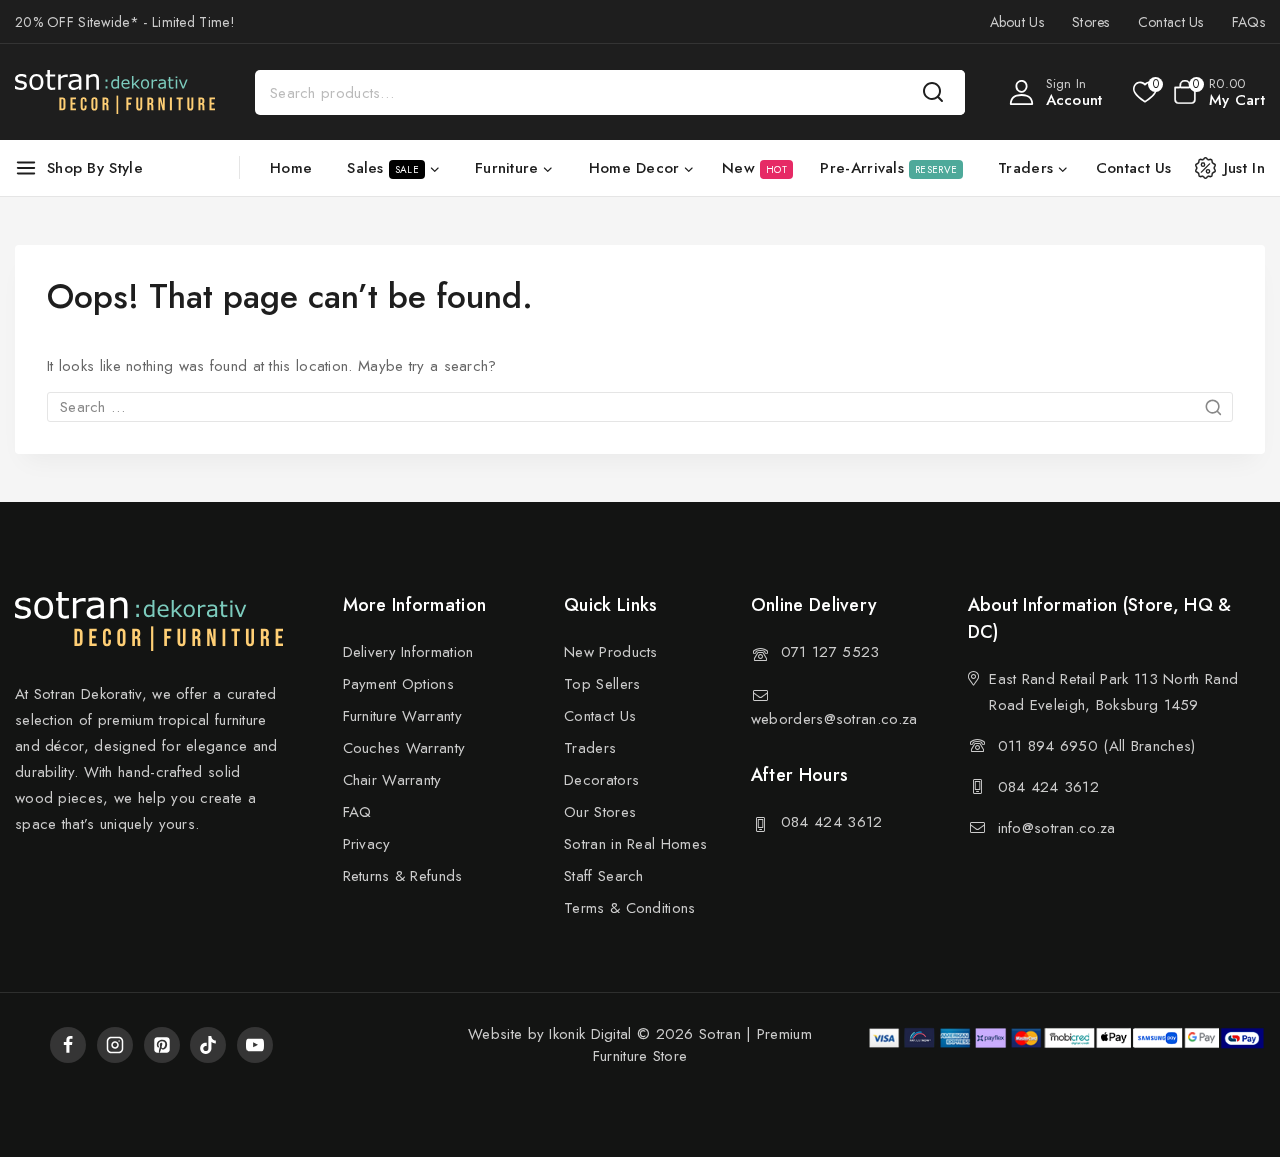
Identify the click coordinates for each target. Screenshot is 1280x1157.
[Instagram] (115, 1045)
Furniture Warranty (402, 716)
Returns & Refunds (403, 876)
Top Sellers (602, 684)
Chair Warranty (392, 780)
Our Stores (600, 812)
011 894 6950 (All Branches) (1097, 746)
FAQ (357, 812)
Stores (1091, 22)
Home (291, 168)
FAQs (1248, 22)
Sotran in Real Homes (635, 844)
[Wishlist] (1143, 92)
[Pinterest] (162, 1045)
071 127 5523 (830, 652)
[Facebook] (68, 1045)
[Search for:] (640, 407)
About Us (1017, 22)
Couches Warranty (404, 748)
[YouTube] (255, 1045)
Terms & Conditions (629, 908)
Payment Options (399, 684)
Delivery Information (408, 652)
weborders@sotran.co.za (834, 719)
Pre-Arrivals (888, 168)
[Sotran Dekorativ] (115, 92)
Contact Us (1171, 22)
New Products (611, 652)
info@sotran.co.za (1057, 828)
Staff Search (604, 876)
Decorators (601, 780)
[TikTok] (208, 1045)
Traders (590, 748)
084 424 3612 (832, 822)
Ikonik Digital (588, 1034)
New (754, 168)
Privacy (367, 844)
